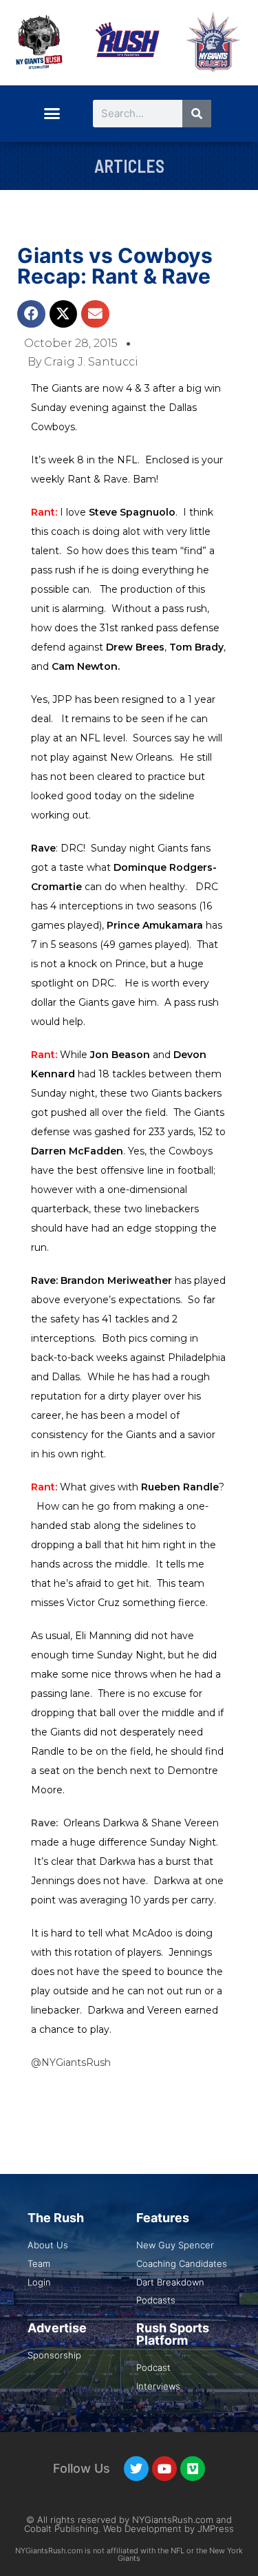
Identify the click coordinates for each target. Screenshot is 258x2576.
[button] (52, 114)
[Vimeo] (193, 2469)
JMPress (216, 2529)
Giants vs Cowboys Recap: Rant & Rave (115, 266)
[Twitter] (136, 2469)
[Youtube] (164, 2469)
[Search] (197, 114)
